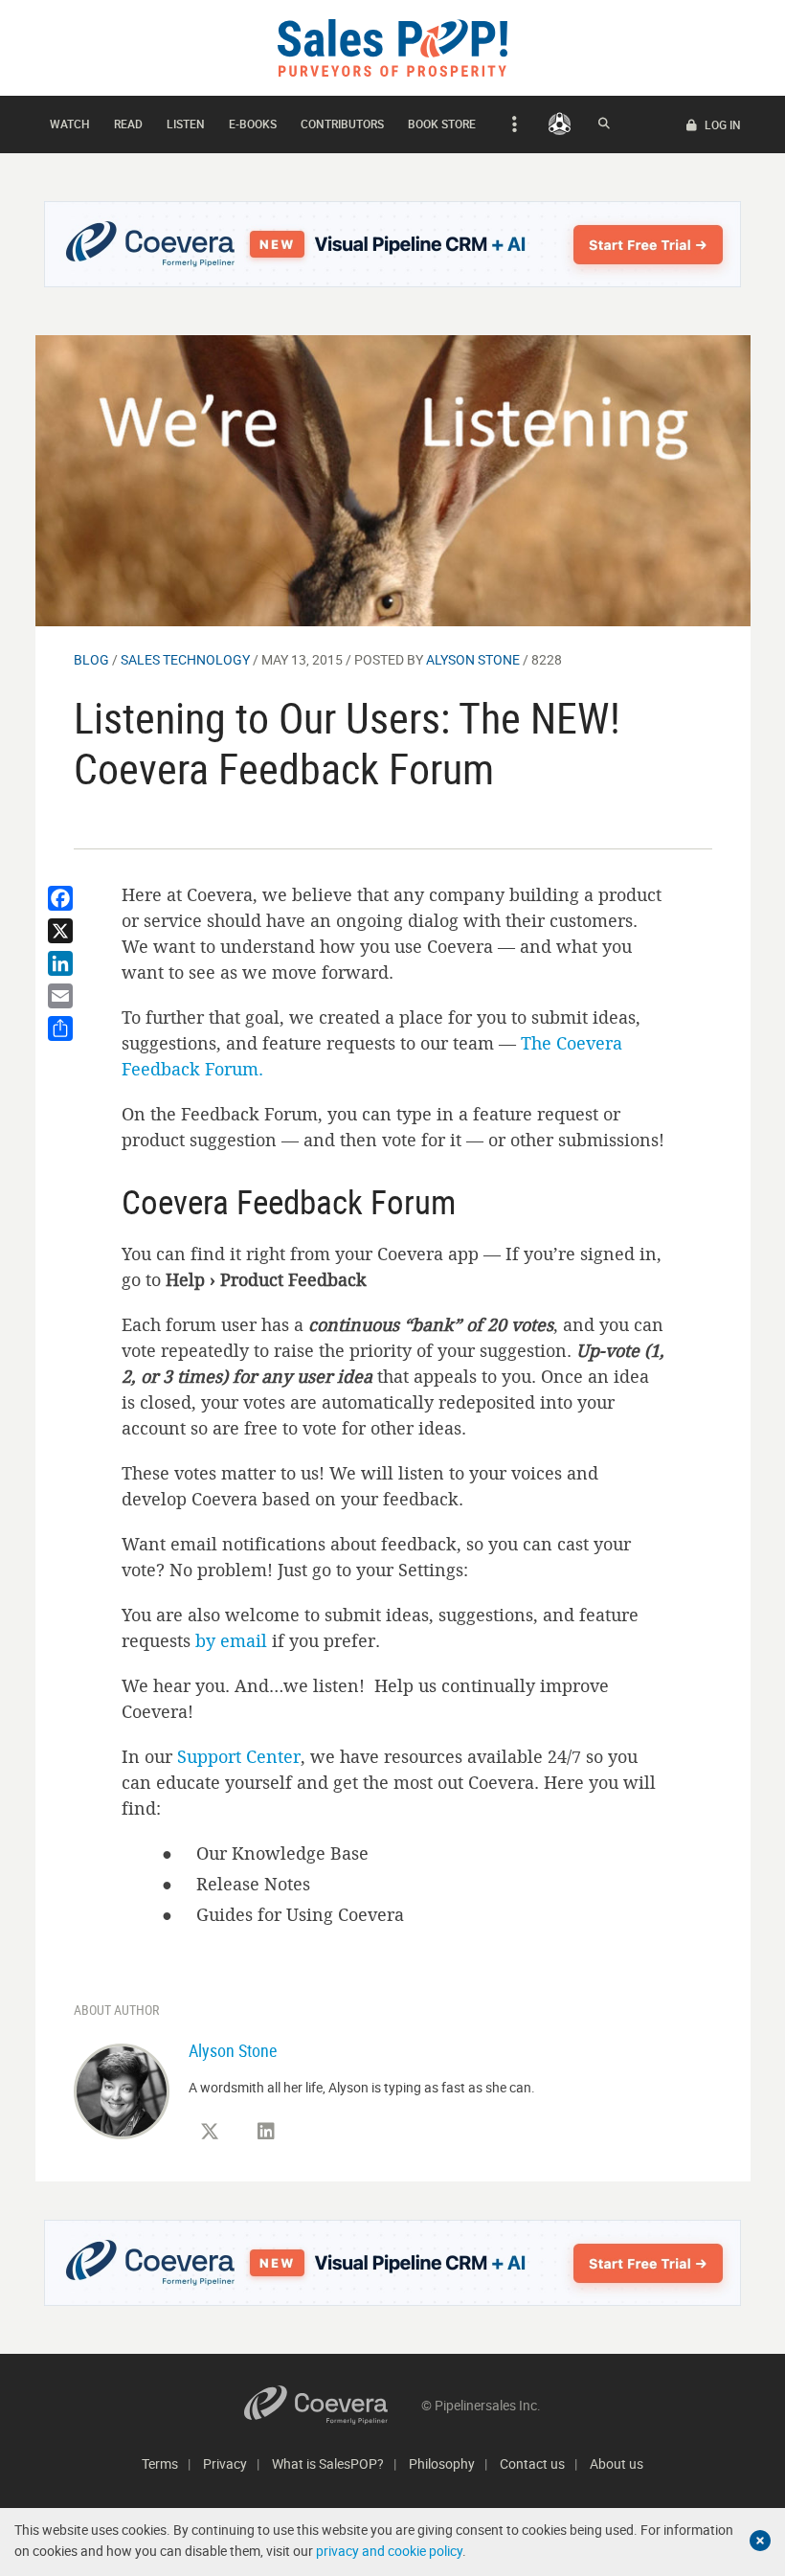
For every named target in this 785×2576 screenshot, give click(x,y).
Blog (91, 659)
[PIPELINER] (560, 124)
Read (128, 124)
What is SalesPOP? (328, 2463)
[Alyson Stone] (122, 2090)
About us (617, 2463)
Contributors (342, 124)
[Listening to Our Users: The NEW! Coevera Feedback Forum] (393, 479)
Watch (70, 124)
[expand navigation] (512, 124)
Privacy (225, 2463)
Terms (160, 2463)
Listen (186, 124)
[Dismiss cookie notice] (760, 2541)
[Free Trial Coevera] (393, 244)
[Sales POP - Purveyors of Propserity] (392, 46)
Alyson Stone (473, 659)
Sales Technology (185, 659)
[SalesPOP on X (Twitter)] (210, 2132)
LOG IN (721, 124)
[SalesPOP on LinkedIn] (266, 2132)
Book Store (442, 124)
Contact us (532, 2463)
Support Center (239, 1756)
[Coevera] (333, 2405)
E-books (253, 124)
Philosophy (442, 2463)
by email (231, 1640)
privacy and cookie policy (389, 2551)
